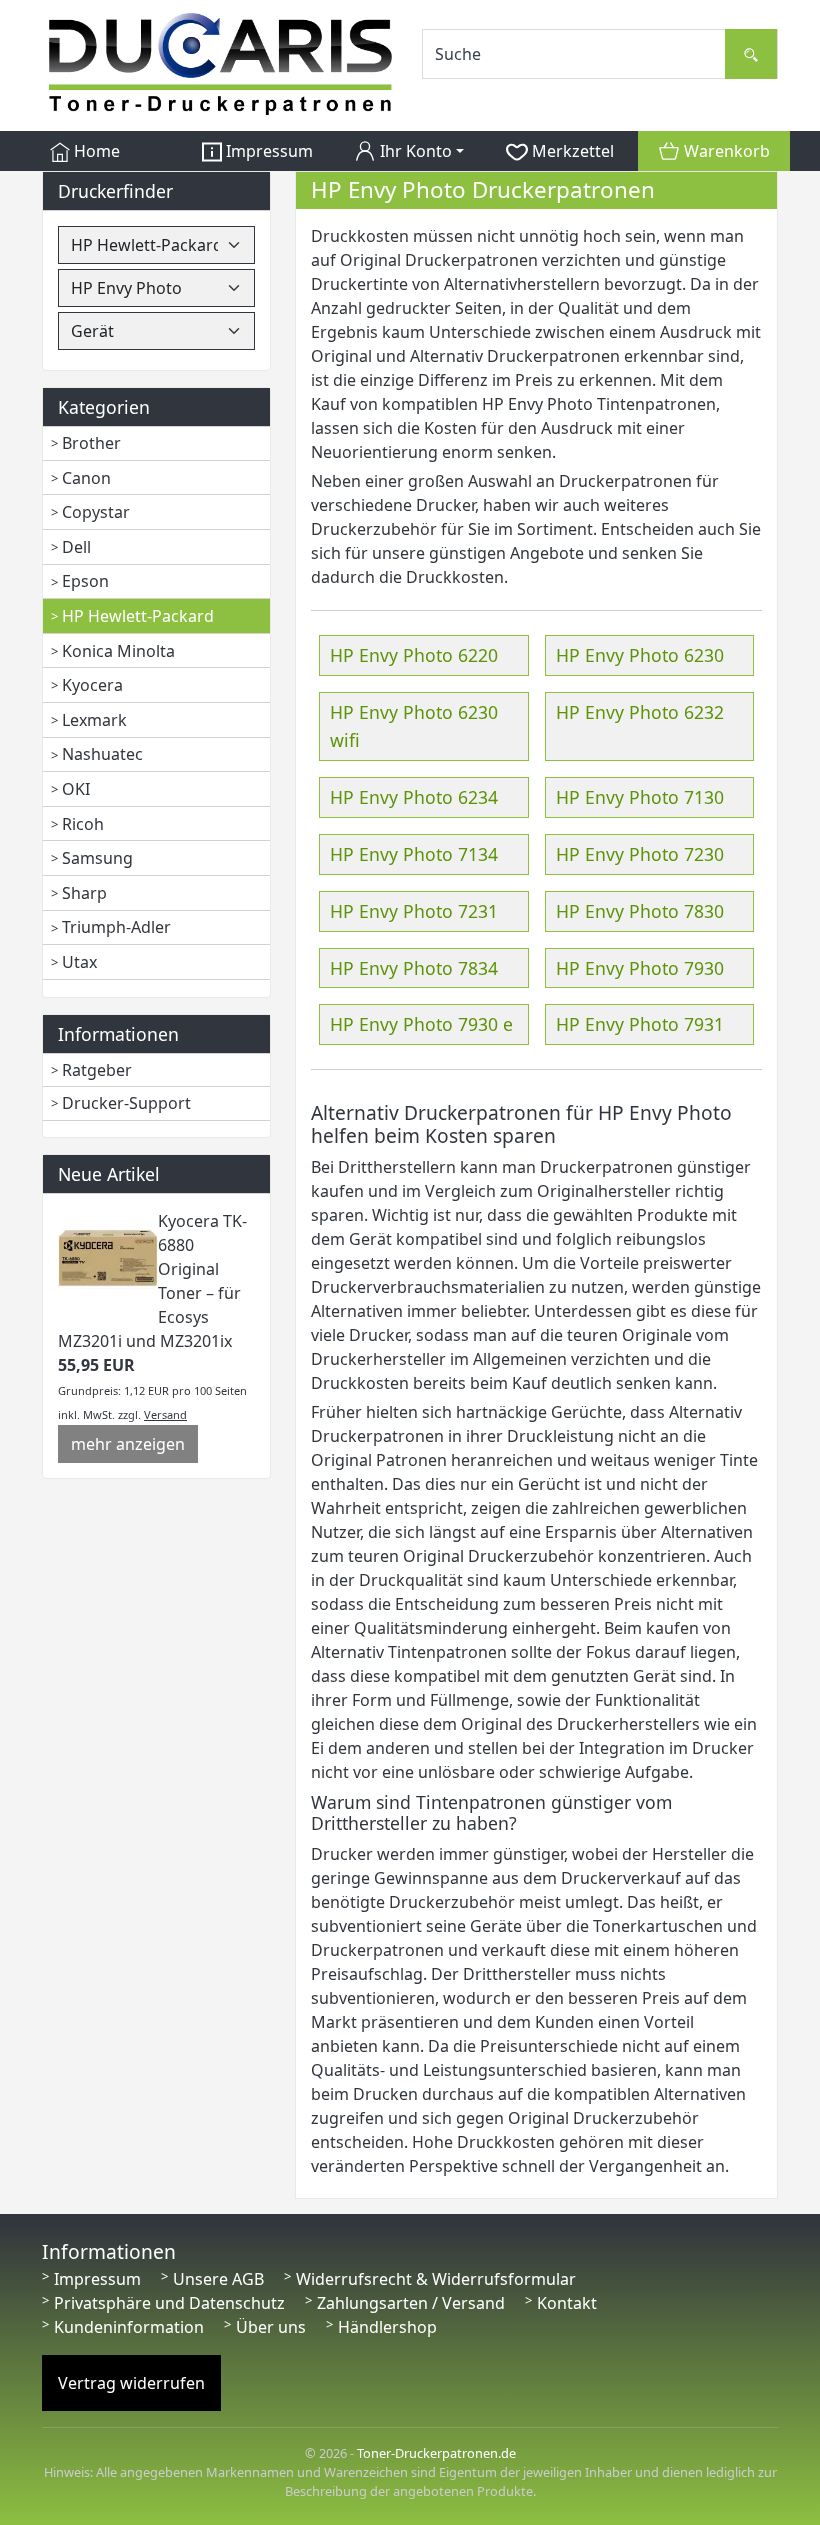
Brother (91, 443)
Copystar (96, 512)
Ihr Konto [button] (414, 151)
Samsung (97, 858)
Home (95, 151)
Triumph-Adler (116, 927)
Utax (79, 962)
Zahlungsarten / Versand (411, 2303)
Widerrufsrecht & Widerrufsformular (436, 2279)
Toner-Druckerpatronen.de (436, 2453)
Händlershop (387, 2327)
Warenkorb (725, 151)
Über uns (271, 2327)
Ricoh (83, 824)
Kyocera (92, 685)
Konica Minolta (118, 651)
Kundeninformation (129, 2327)
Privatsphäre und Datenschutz (169, 2303)
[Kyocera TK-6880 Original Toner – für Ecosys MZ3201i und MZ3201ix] (108, 1257)
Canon (86, 478)
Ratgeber (97, 1070)
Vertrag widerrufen (131, 2383)
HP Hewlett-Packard (138, 616)
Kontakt (567, 2303)
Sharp (84, 893)
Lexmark (94, 720)
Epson (85, 581)
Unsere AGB (218, 2279)
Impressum (267, 151)
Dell (76, 547)
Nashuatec (102, 754)
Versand (165, 1414)
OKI (76, 789)
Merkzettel (571, 151)
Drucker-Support (126, 1103)
